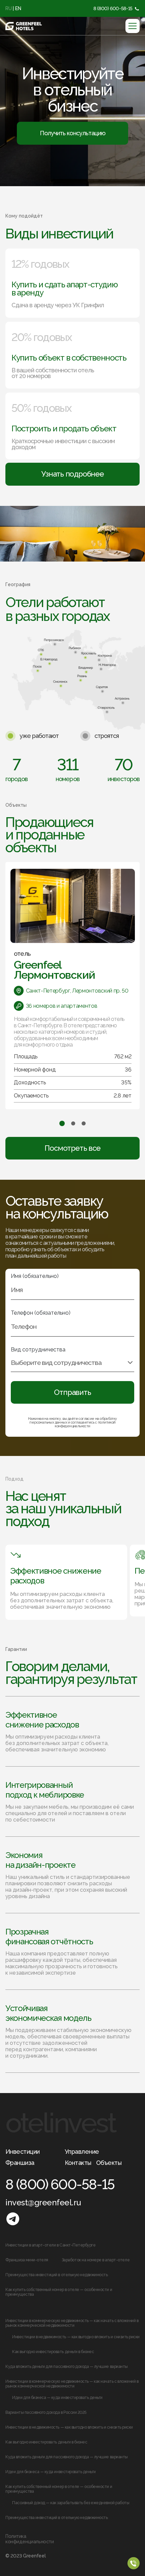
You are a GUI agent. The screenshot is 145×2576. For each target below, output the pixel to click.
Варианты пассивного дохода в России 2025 (46, 2412)
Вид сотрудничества (38, 1350)
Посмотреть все (72, 1148)
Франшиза (20, 2163)
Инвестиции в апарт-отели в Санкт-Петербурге (50, 2245)
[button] (62, 1123)
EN (18, 8)
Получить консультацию (72, 133)
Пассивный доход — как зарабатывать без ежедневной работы (71, 2503)
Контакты (78, 2163)
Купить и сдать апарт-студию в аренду (64, 289)
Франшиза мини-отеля (27, 2260)
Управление (82, 2152)
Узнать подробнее (72, 474)
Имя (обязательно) (35, 1276)
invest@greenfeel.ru (43, 2202)
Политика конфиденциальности (30, 2539)
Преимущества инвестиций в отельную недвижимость (56, 2275)
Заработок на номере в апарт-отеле (96, 2260)
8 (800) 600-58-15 (113, 8)
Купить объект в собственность (69, 358)
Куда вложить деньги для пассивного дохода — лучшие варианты (67, 2367)
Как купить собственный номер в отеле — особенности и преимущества (59, 2292)
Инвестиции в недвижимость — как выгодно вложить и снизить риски (76, 2337)
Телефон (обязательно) (41, 1313)
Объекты (109, 2163)
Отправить (72, 1392)
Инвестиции (23, 2152)
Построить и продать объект (64, 429)
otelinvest (60, 2123)
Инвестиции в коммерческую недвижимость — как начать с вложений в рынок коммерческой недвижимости (72, 2323)
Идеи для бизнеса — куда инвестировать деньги (57, 2398)
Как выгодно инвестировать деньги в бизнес (53, 2352)
